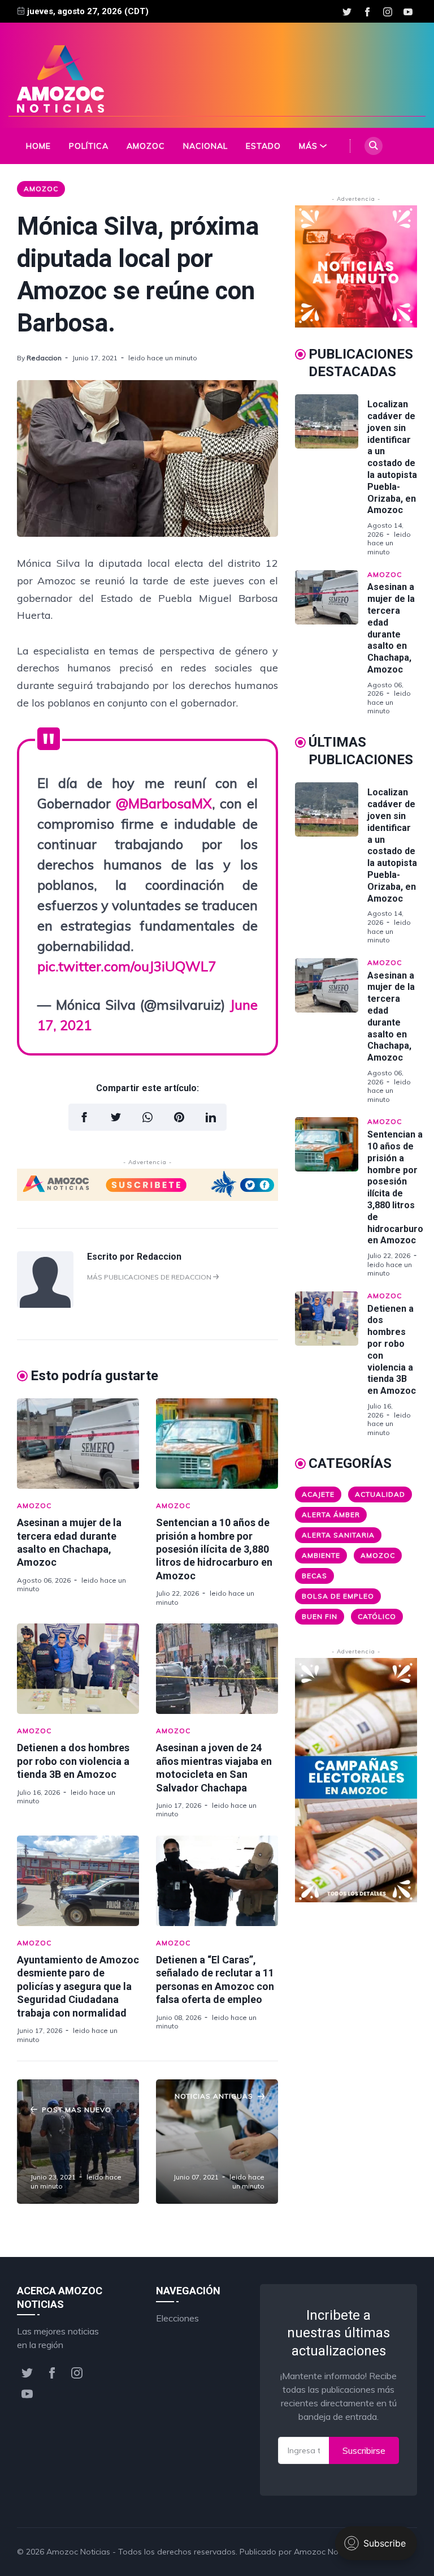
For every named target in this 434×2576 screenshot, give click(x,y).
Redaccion (44, 358)
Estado (263, 146)
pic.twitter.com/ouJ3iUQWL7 (127, 966)
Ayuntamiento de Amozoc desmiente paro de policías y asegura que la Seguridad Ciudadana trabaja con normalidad (78, 1986)
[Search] (374, 146)
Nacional (205, 146)
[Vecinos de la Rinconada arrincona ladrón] (78, 2142)
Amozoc (146, 146)
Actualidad (380, 1494)
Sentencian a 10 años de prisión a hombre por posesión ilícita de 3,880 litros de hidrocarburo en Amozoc (214, 1549)
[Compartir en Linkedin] (211, 1117)
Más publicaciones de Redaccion (150, 1277)
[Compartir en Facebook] (84, 1117)
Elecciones (177, 2318)
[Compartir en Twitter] (116, 1117)
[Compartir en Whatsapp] (147, 1117)
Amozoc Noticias (78, 2552)
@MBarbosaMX (164, 803)
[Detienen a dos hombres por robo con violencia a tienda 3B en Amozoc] (78, 1669)
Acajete (318, 1494)
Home (38, 146)
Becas (314, 1576)
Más (308, 146)
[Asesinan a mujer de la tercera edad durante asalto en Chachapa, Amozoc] (78, 1444)
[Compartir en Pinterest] (179, 1117)
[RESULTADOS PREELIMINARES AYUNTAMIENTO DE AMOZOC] (217, 2142)
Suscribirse (364, 2450)
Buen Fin (320, 1616)
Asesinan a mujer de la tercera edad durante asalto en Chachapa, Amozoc (391, 628)
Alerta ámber (331, 1515)
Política (89, 146)
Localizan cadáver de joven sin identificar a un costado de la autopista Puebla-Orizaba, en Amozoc (392, 457)
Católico (377, 1616)
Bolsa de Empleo (338, 1596)
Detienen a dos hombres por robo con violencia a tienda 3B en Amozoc (73, 1761)
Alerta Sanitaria (338, 1535)
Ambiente (321, 1555)
